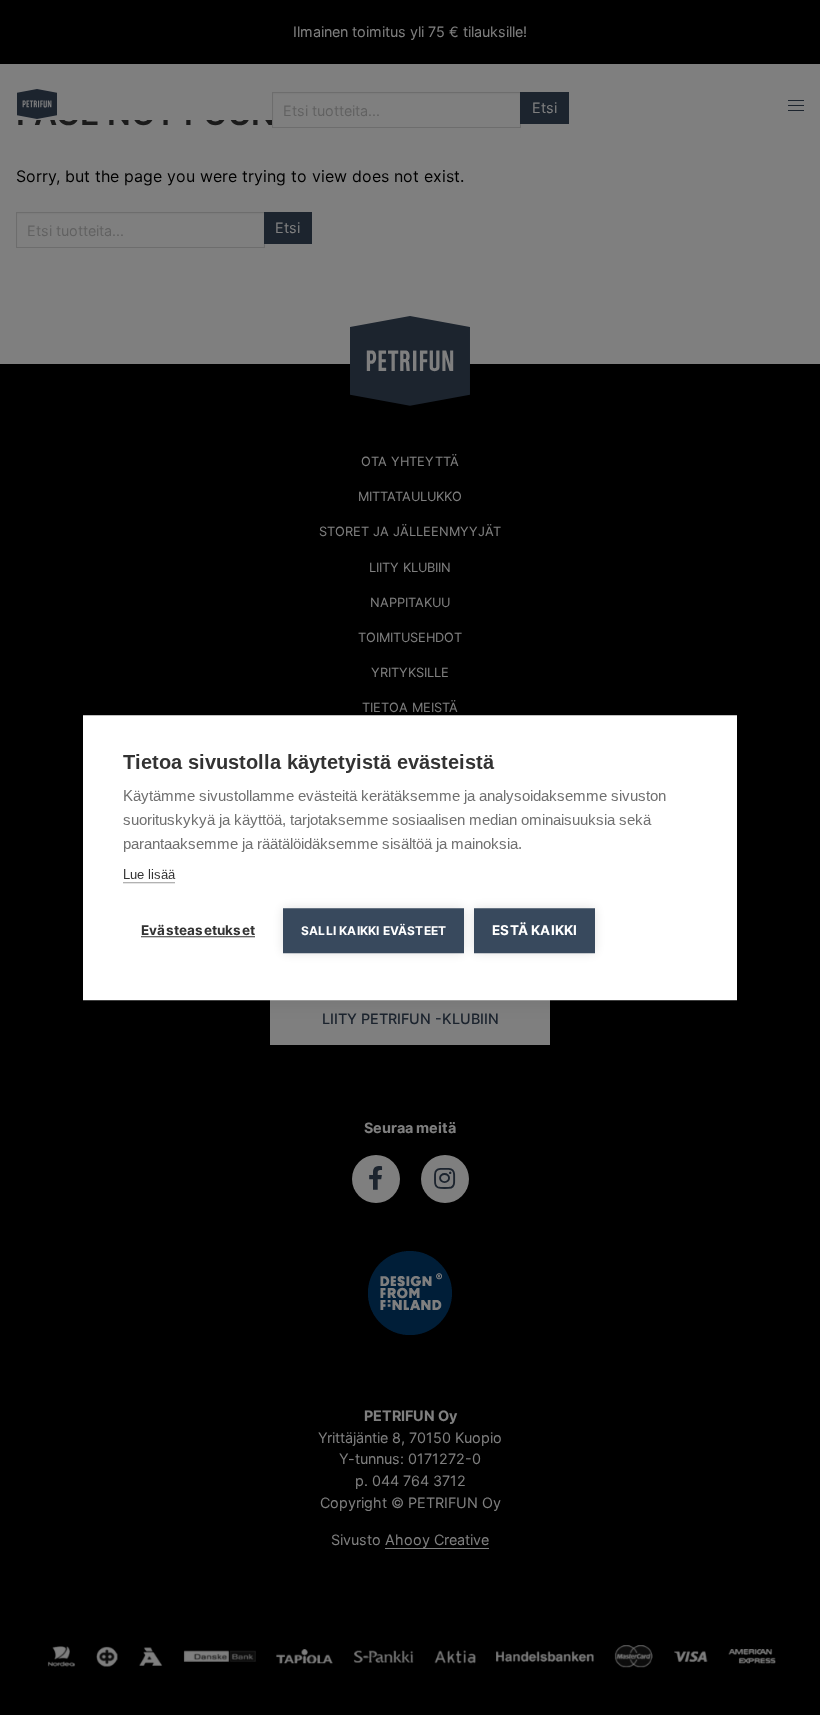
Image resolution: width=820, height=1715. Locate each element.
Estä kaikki (534, 930)
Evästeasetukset (198, 930)
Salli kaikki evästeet (373, 930)
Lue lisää (149, 874)
